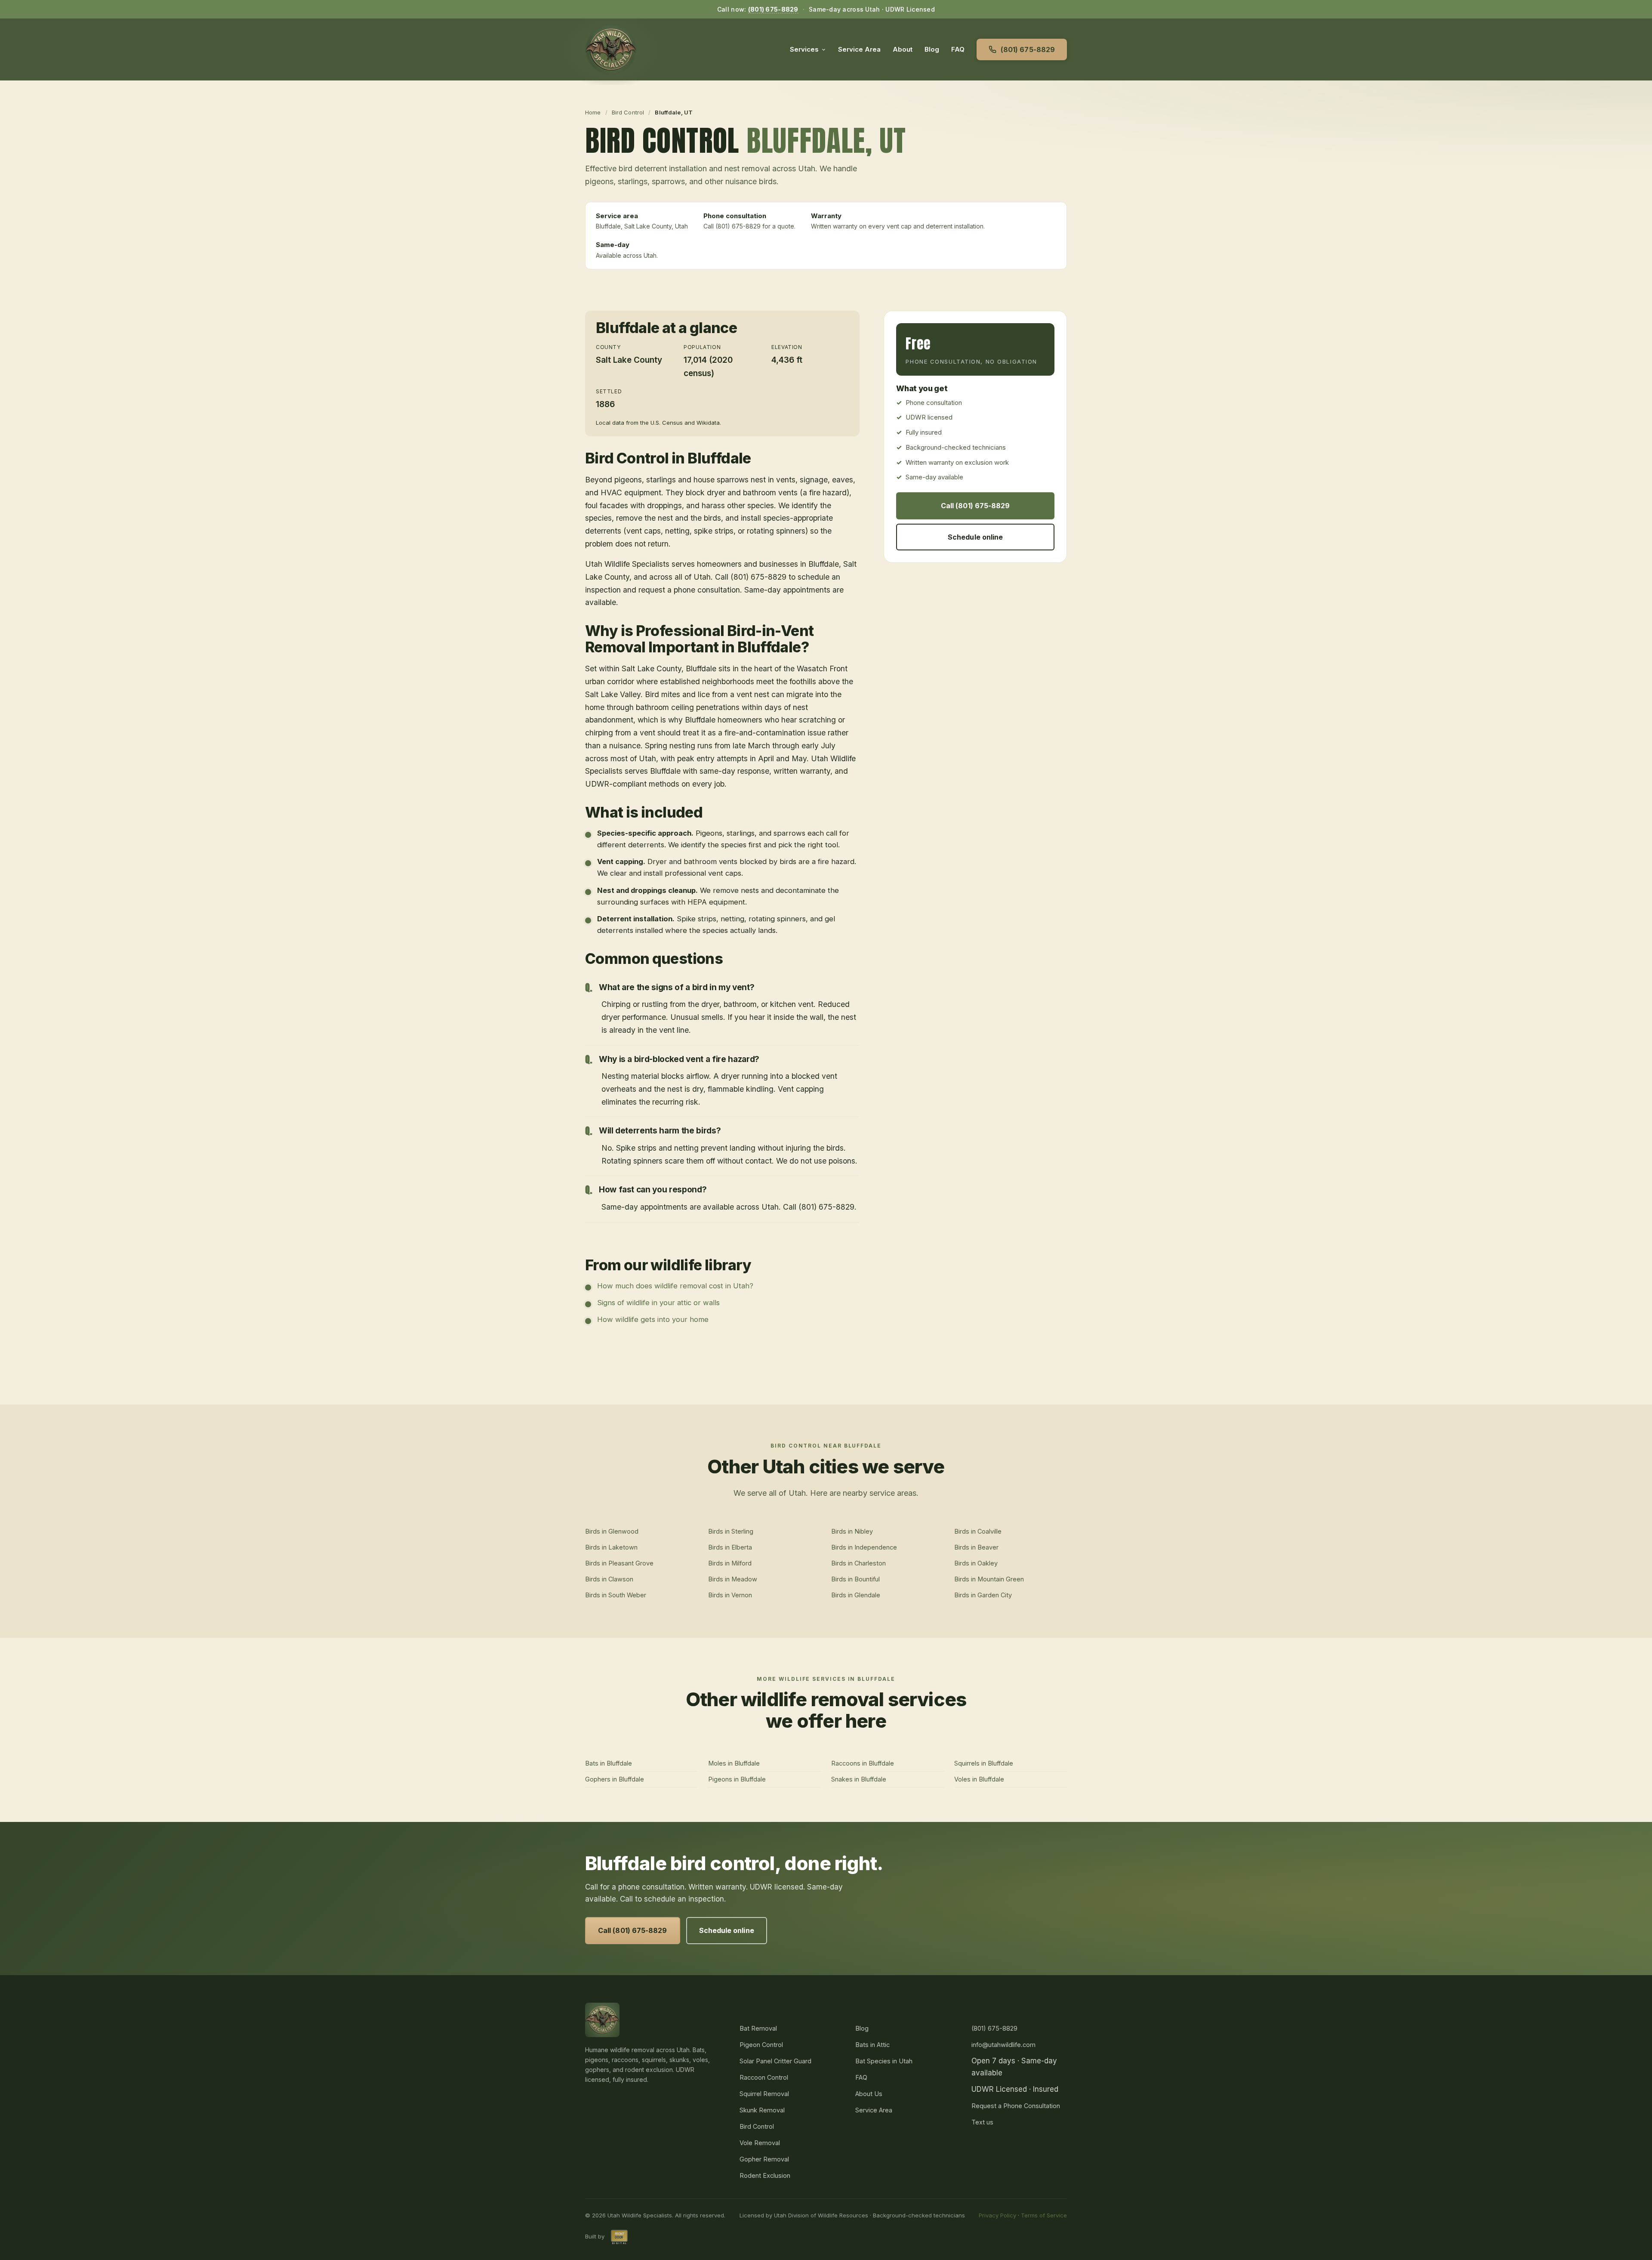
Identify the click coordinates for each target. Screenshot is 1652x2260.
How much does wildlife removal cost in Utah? (675, 1286)
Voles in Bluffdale (979, 1779)
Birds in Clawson (609, 1579)
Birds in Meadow (733, 1579)
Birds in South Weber (616, 1595)
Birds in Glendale (856, 1595)
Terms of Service (1044, 2215)
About (903, 49)
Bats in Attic (872, 2045)
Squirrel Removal (764, 2094)
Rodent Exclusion (765, 2175)
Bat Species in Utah (884, 2061)
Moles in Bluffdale (734, 1763)
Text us (982, 2122)
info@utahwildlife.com (1003, 2045)
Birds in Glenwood (612, 1531)
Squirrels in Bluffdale (984, 1763)
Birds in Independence (864, 1547)
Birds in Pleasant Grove (619, 1563)
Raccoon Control (764, 2077)
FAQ (958, 49)
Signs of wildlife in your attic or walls (658, 1303)
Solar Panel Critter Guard (775, 2061)
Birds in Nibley (852, 1531)
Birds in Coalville (978, 1531)
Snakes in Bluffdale (859, 1779)
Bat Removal (758, 2028)
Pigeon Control (761, 2045)
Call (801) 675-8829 (975, 506)
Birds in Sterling (731, 1531)
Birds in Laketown (611, 1547)
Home (593, 112)
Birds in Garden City (983, 1595)
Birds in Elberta (730, 1547)
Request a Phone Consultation (1016, 2106)
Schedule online (975, 537)
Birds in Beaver (976, 1547)
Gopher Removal (764, 2159)
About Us (869, 2094)
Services (804, 49)
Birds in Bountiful (855, 1579)
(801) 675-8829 (773, 9)
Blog (932, 49)
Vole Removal (760, 2143)
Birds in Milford (730, 1563)
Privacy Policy (997, 2215)
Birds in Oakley (976, 1563)
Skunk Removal (762, 2110)
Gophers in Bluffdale (615, 1779)
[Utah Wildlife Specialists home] (611, 49)
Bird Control (628, 112)
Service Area (859, 49)
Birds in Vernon (730, 1595)
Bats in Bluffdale (609, 1763)
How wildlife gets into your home (653, 1319)
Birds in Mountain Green (989, 1579)
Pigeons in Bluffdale (737, 1779)
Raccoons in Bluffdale (863, 1763)
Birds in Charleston (858, 1563)
